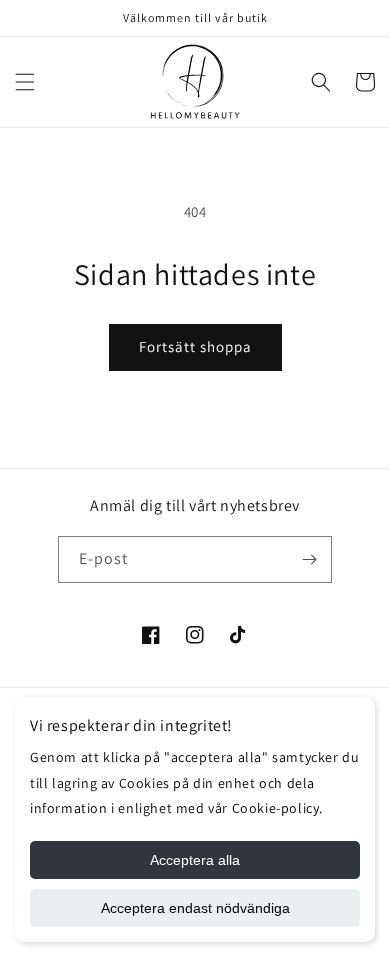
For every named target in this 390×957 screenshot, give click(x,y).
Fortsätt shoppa (195, 346)
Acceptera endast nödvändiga (195, 908)
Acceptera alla (195, 860)
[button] (25, 82)
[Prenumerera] (309, 559)
